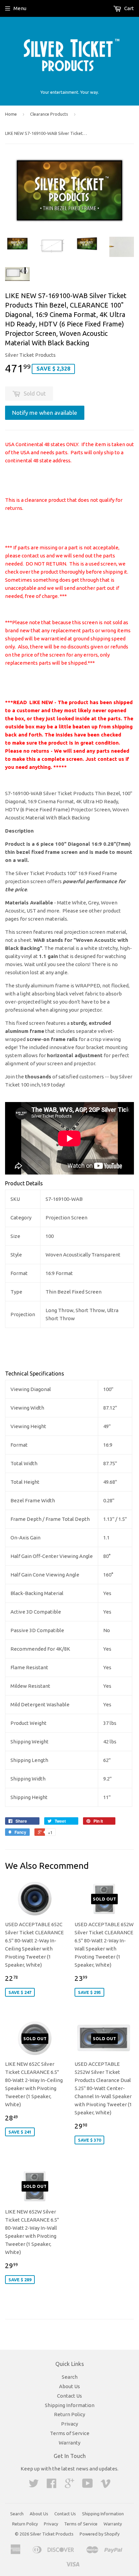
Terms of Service (70, 2433)
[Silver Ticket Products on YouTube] (88, 2485)
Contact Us (69, 2396)
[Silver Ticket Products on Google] (69, 2485)
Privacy (69, 2424)
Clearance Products (49, 114)
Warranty (69, 2443)
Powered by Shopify (100, 2534)
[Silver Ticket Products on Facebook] (52, 2485)
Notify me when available (45, 413)
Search (70, 2377)
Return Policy (69, 2414)
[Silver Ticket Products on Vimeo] (106, 2485)
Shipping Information (70, 2405)
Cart (129, 8)
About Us (69, 2386)
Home (11, 114)
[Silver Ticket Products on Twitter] (34, 2485)
